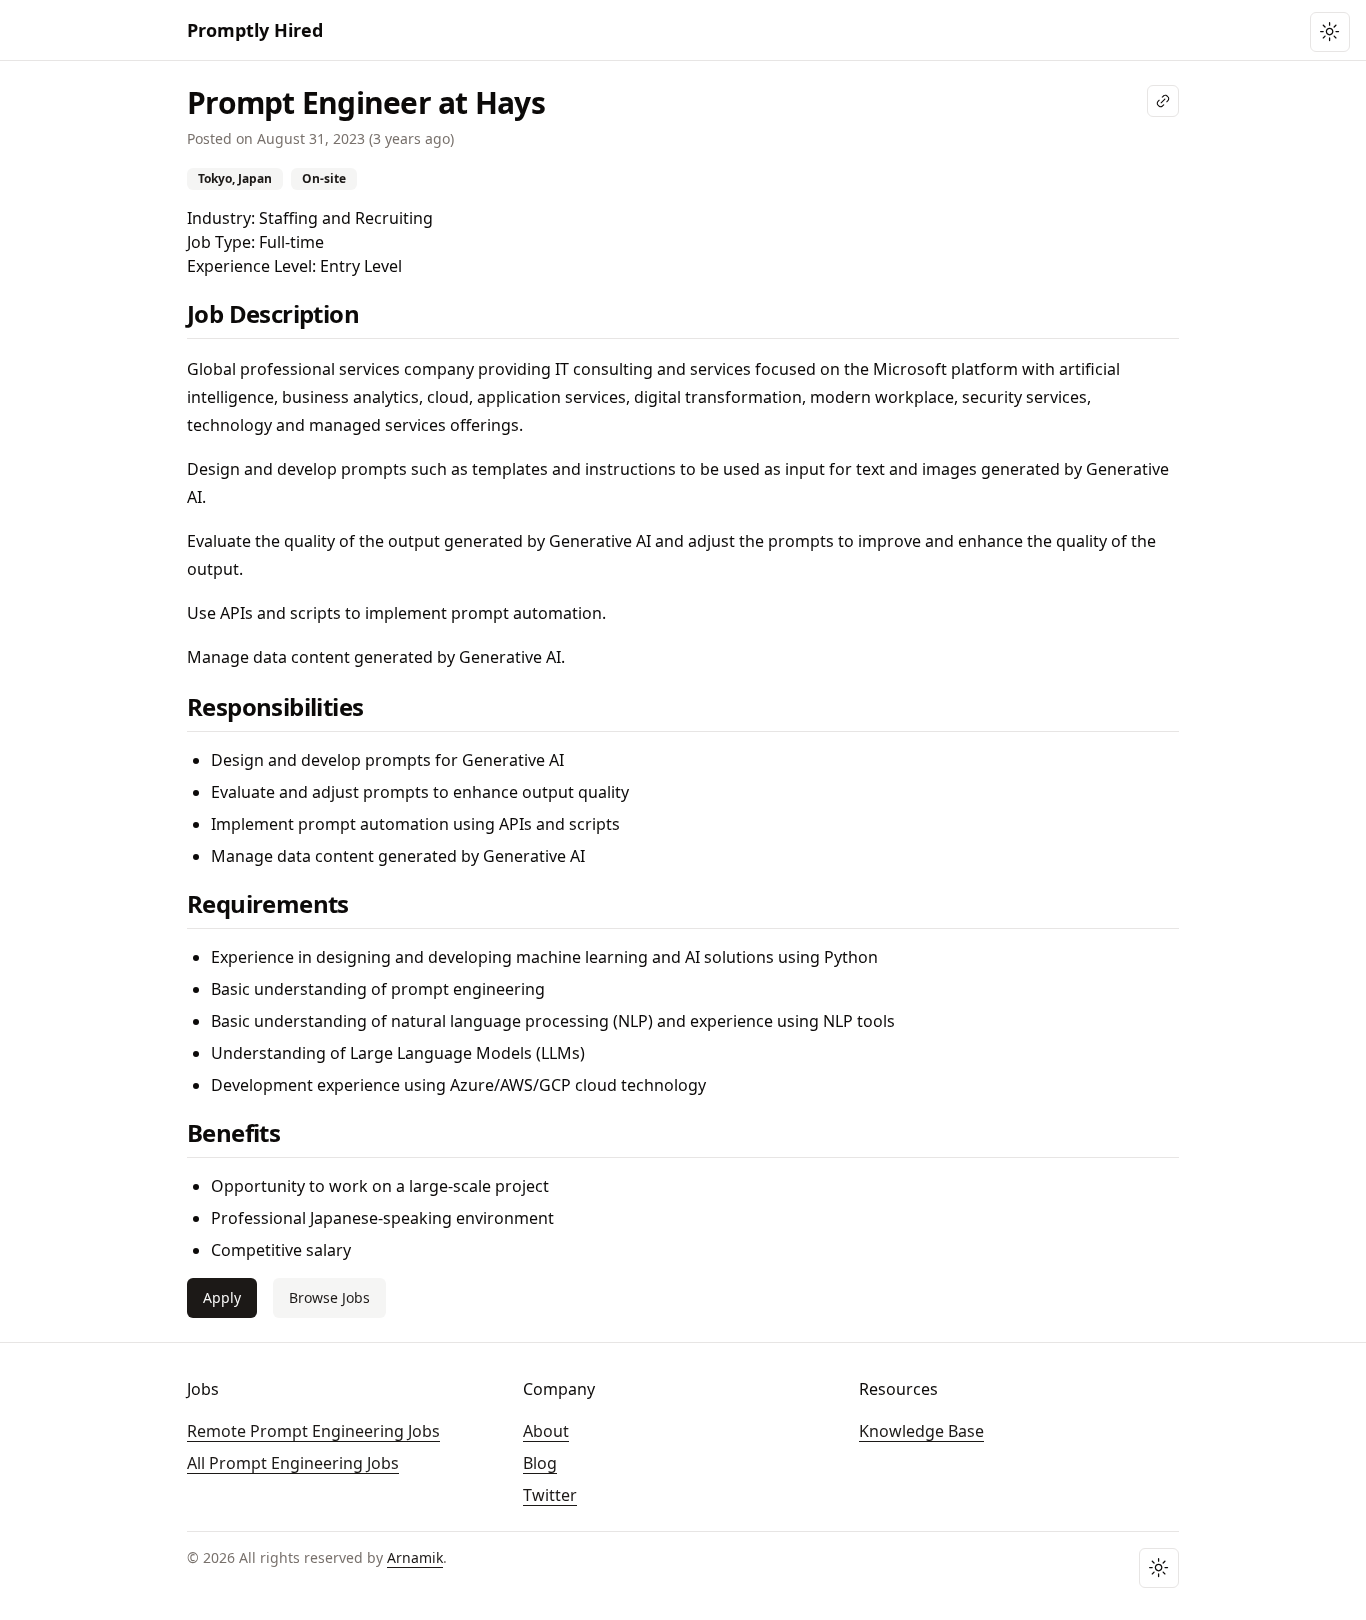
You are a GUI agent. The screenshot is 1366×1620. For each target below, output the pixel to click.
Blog (540, 1463)
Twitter (550, 1495)
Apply (222, 1297)
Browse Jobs (329, 1297)
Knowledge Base (921, 1431)
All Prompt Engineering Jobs (293, 1463)
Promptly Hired (255, 30)
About (546, 1431)
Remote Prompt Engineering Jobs (313, 1431)
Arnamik (415, 1557)
